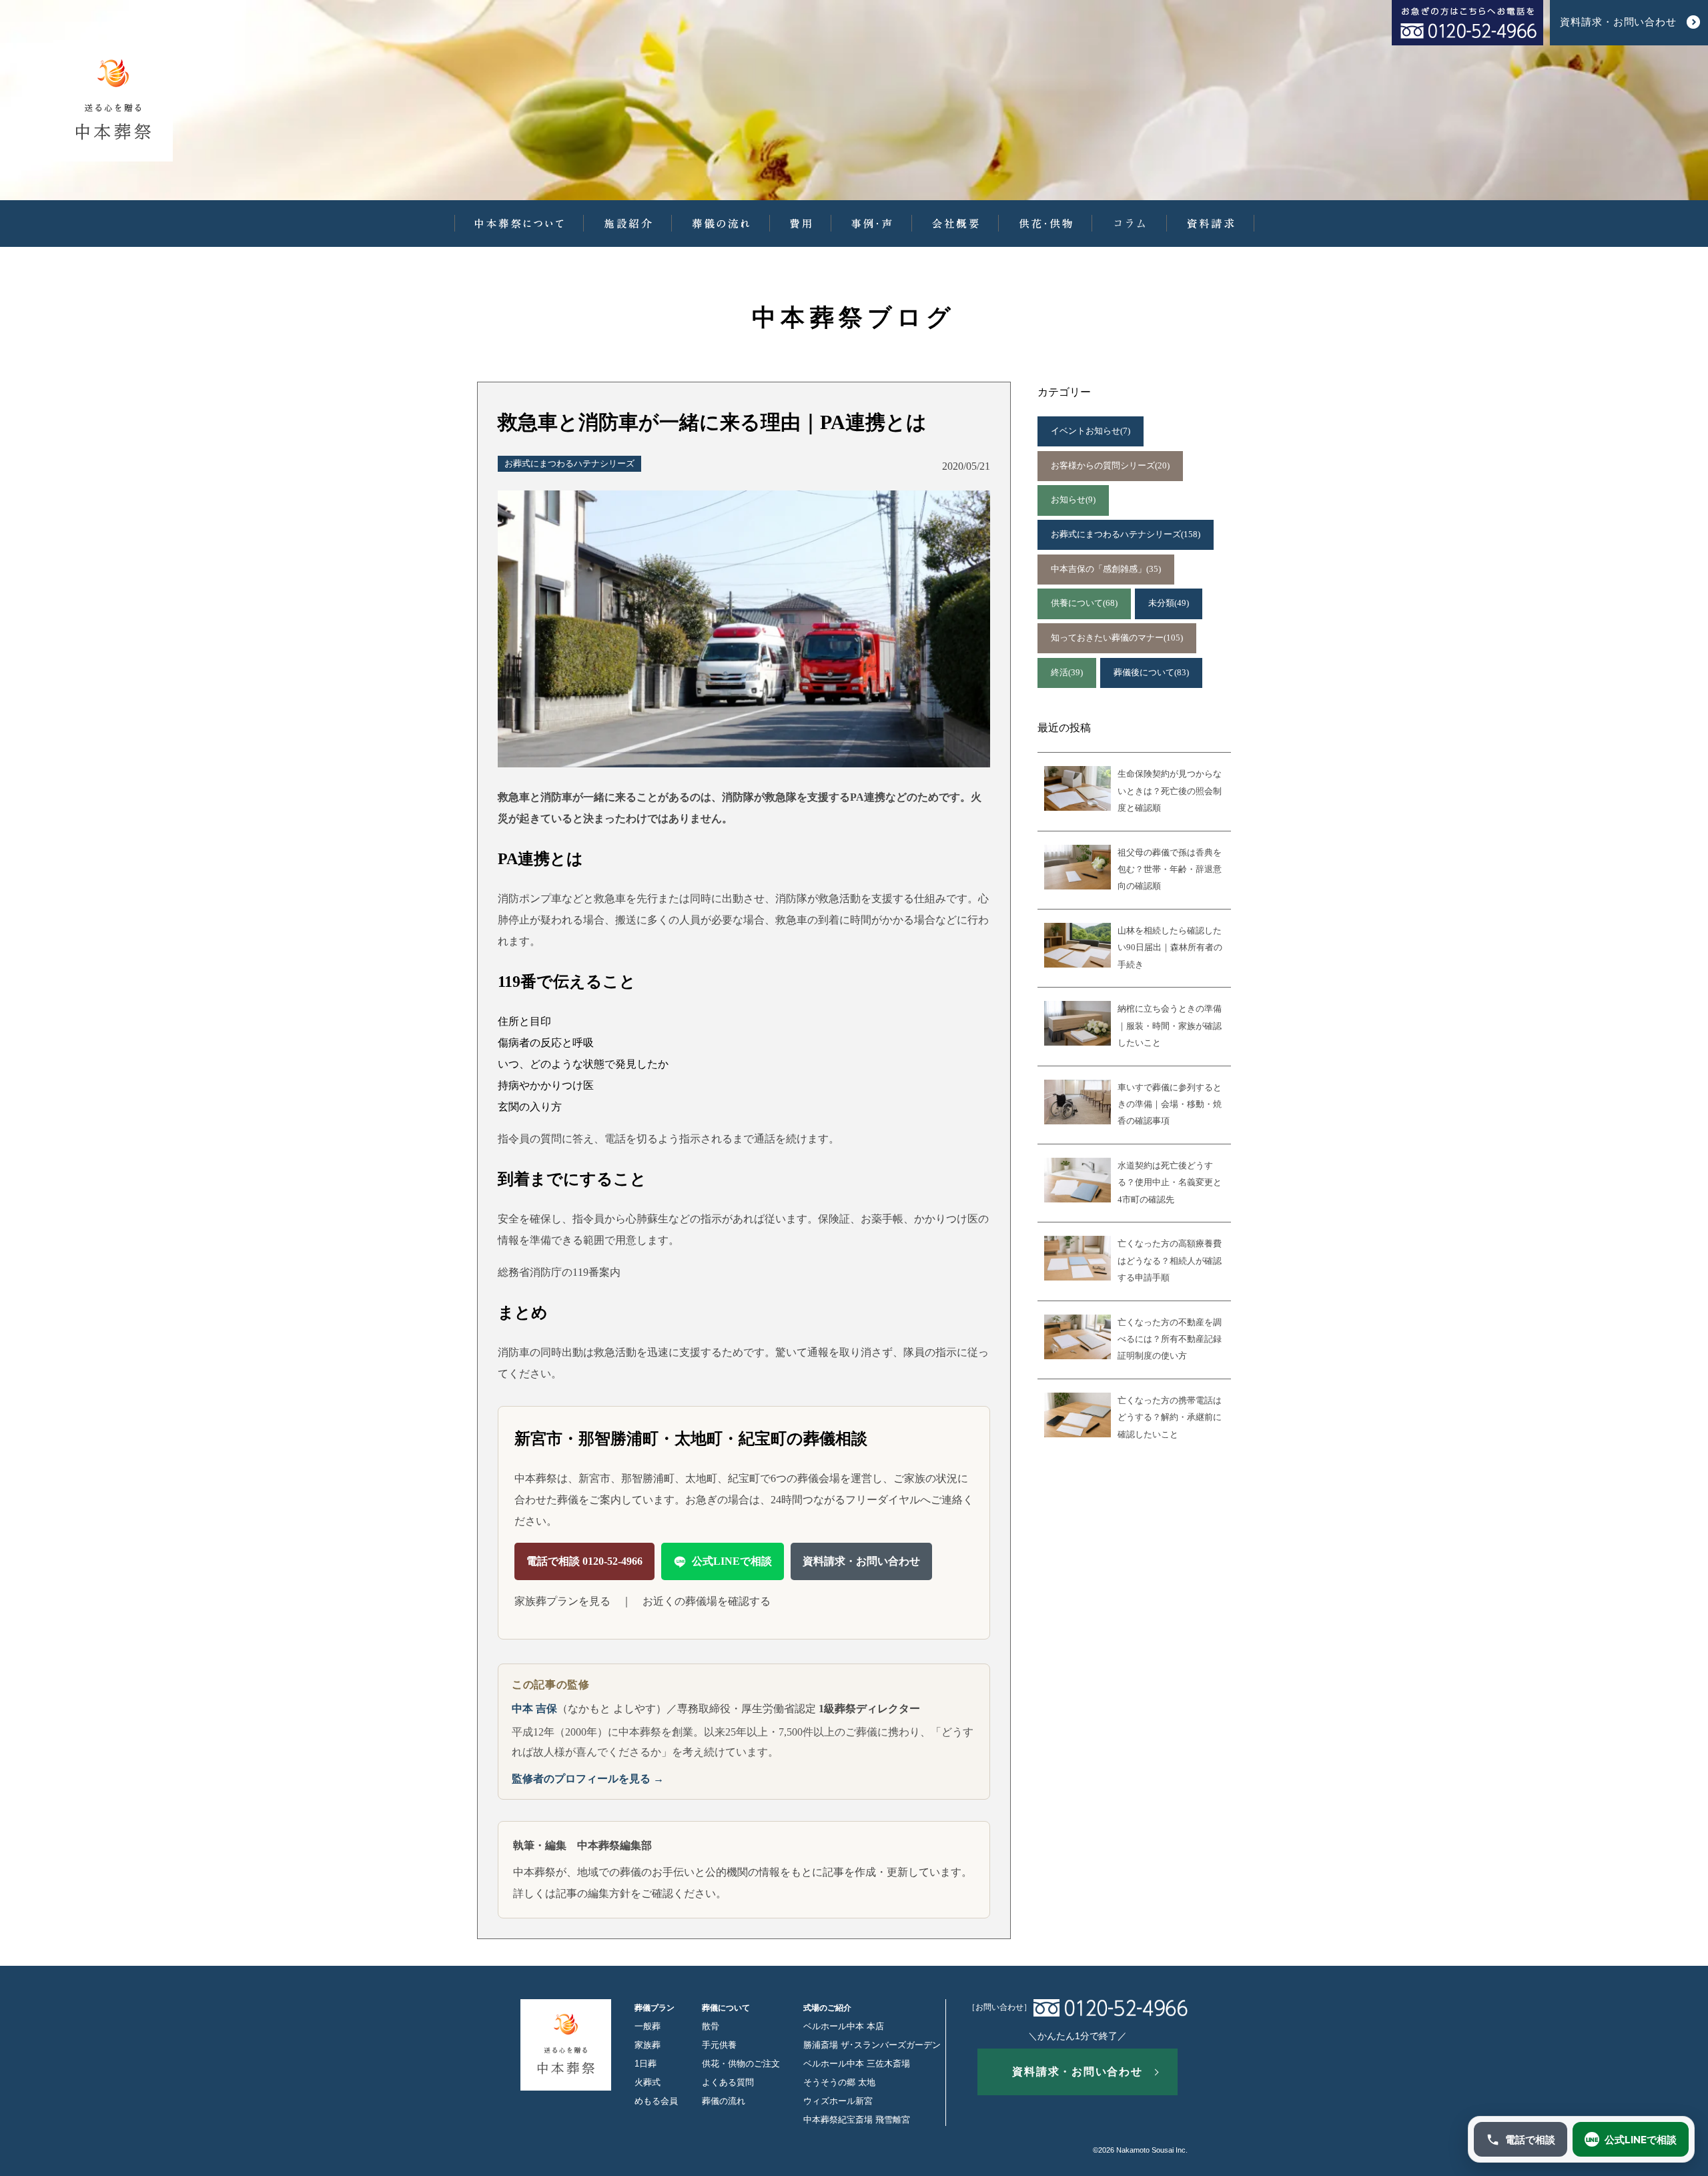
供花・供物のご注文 (741, 2064)
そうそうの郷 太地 (839, 2083)
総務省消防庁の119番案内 (559, 1272)
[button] (519, 224)
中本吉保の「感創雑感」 (1106, 569)
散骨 (711, 2027)
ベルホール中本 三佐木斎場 (857, 2064)
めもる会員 (656, 2101)
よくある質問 (728, 2083)
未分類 (1169, 603)
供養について (1084, 603)
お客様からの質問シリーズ (1110, 466)
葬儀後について (1151, 673)
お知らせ (1073, 500)
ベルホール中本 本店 (844, 2027)
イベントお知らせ (1091, 431)
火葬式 (648, 2083)
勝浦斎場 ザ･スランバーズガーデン (872, 2045)
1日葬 (646, 2064)
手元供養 (719, 2045)
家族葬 (648, 2045)
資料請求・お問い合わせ (861, 1561)
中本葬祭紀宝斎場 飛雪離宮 (857, 2120)
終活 (1067, 673)
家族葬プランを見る (562, 1601)
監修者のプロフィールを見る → (588, 1779)
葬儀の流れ (724, 2101)
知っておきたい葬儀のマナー (1117, 638)
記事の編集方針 (593, 1893)
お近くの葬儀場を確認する (707, 1601)
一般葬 (648, 2027)
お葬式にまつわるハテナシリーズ (569, 464)
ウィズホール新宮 (838, 2101)
